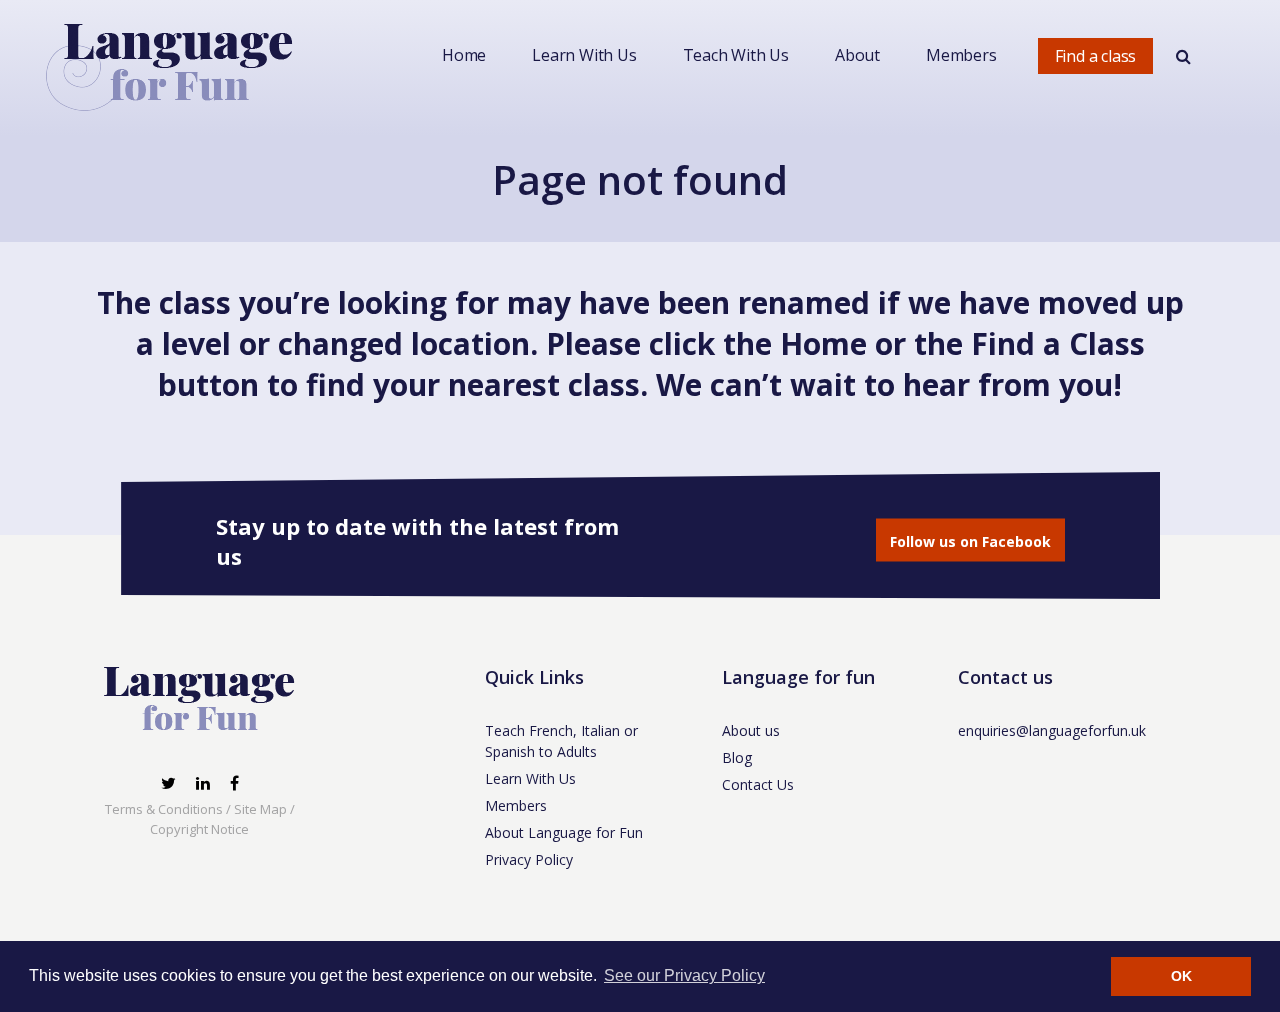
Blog (737, 757)
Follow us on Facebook (970, 541)
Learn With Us (584, 55)
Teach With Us (736, 55)
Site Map (260, 809)
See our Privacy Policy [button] (684, 975)
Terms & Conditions (164, 809)
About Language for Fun (564, 832)
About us (751, 730)
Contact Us (758, 784)
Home (464, 55)
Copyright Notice (199, 829)
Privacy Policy (529, 859)
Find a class (1096, 56)
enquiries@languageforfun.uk (1052, 730)
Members (961, 55)
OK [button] (1181, 976)
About (857, 55)
